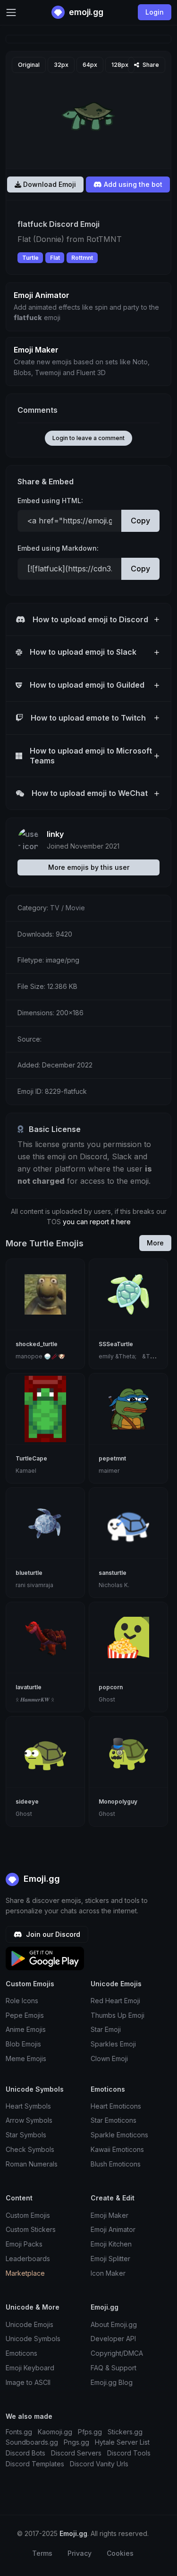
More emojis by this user (89, 867)
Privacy (80, 2553)
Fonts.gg (19, 2432)
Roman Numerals (32, 2164)
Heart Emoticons (116, 2106)
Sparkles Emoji (113, 2044)
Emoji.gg (41, 1879)
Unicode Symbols (33, 2339)
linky (55, 834)
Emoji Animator (113, 2229)
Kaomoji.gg (55, 2432)
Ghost (107, 1699)
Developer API (113, 2339)
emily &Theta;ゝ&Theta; (131, 1356)
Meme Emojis (26, 2058)
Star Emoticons (114, 2120)
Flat (55, 258)
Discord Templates (35, 2464)
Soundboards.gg (32, 2442)
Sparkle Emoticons (119, 2135)
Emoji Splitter (110, 2259)
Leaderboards (28, 2259)
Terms (42, 2553)
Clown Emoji (109, 2058)
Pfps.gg (90, 2432)
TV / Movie (67, 908)
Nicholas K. (114, 1585)
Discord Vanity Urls (99, 2464)
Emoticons (21, 2353)
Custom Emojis (28, 2215)
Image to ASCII (28, 2382)
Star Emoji (106, 2029)
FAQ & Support (114, 2368)
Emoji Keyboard (30, 2368)
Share (150, 65)
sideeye (27, 1802)
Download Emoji (49, 184)
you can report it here (97, 1222)
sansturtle (113, 1573)
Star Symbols (26, 2135)
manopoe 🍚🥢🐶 (40, 1356)
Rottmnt (82, 258)
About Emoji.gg (114, 2324)
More (155, 1243)
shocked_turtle (37, 1344)
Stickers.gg (125, 2432)
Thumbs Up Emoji (118, 2015)
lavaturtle (29, 1687)
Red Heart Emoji (115, 2001)
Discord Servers (76, 2453)
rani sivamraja (34, 1585)
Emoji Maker (110, 2215)
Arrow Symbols (29, 2120)
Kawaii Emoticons (117, 2149)
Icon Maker (108, 2273)
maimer (109, 1471)
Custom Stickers (31, 2229)
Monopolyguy (118, 1802)
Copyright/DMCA (117, 2353)
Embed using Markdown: (58, 548)
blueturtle (29, 1573)
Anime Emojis (26, 2029)
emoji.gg (85, 12)
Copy (140, 521)
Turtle (30, 258)
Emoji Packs (24, 2244)
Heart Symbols (28, 2106)
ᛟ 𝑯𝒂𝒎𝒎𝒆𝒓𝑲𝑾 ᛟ (35, 1699)
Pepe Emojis (25, 2015)
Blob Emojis (23, 2044)
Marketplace (25, 2273)
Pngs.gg (76, 2442)
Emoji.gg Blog (112, 2382)
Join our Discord (52, 1934)
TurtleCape (31, 1458)
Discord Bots (25, 2453)
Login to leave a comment (88, 438)
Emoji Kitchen (111, 2244)
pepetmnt (112, 1458)
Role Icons (22, 2001)
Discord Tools (129, 2453)
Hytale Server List (122, 2442)
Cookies (120, 2553)
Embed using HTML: (50, 501)
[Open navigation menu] (11, 12)
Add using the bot (132, 184)
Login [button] (155, 12)
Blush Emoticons (116, 2164)
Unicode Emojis (29, 2324)
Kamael (26, 1471)
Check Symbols (30, 2149)
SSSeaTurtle (116, 1344)
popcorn (111, 1687)
